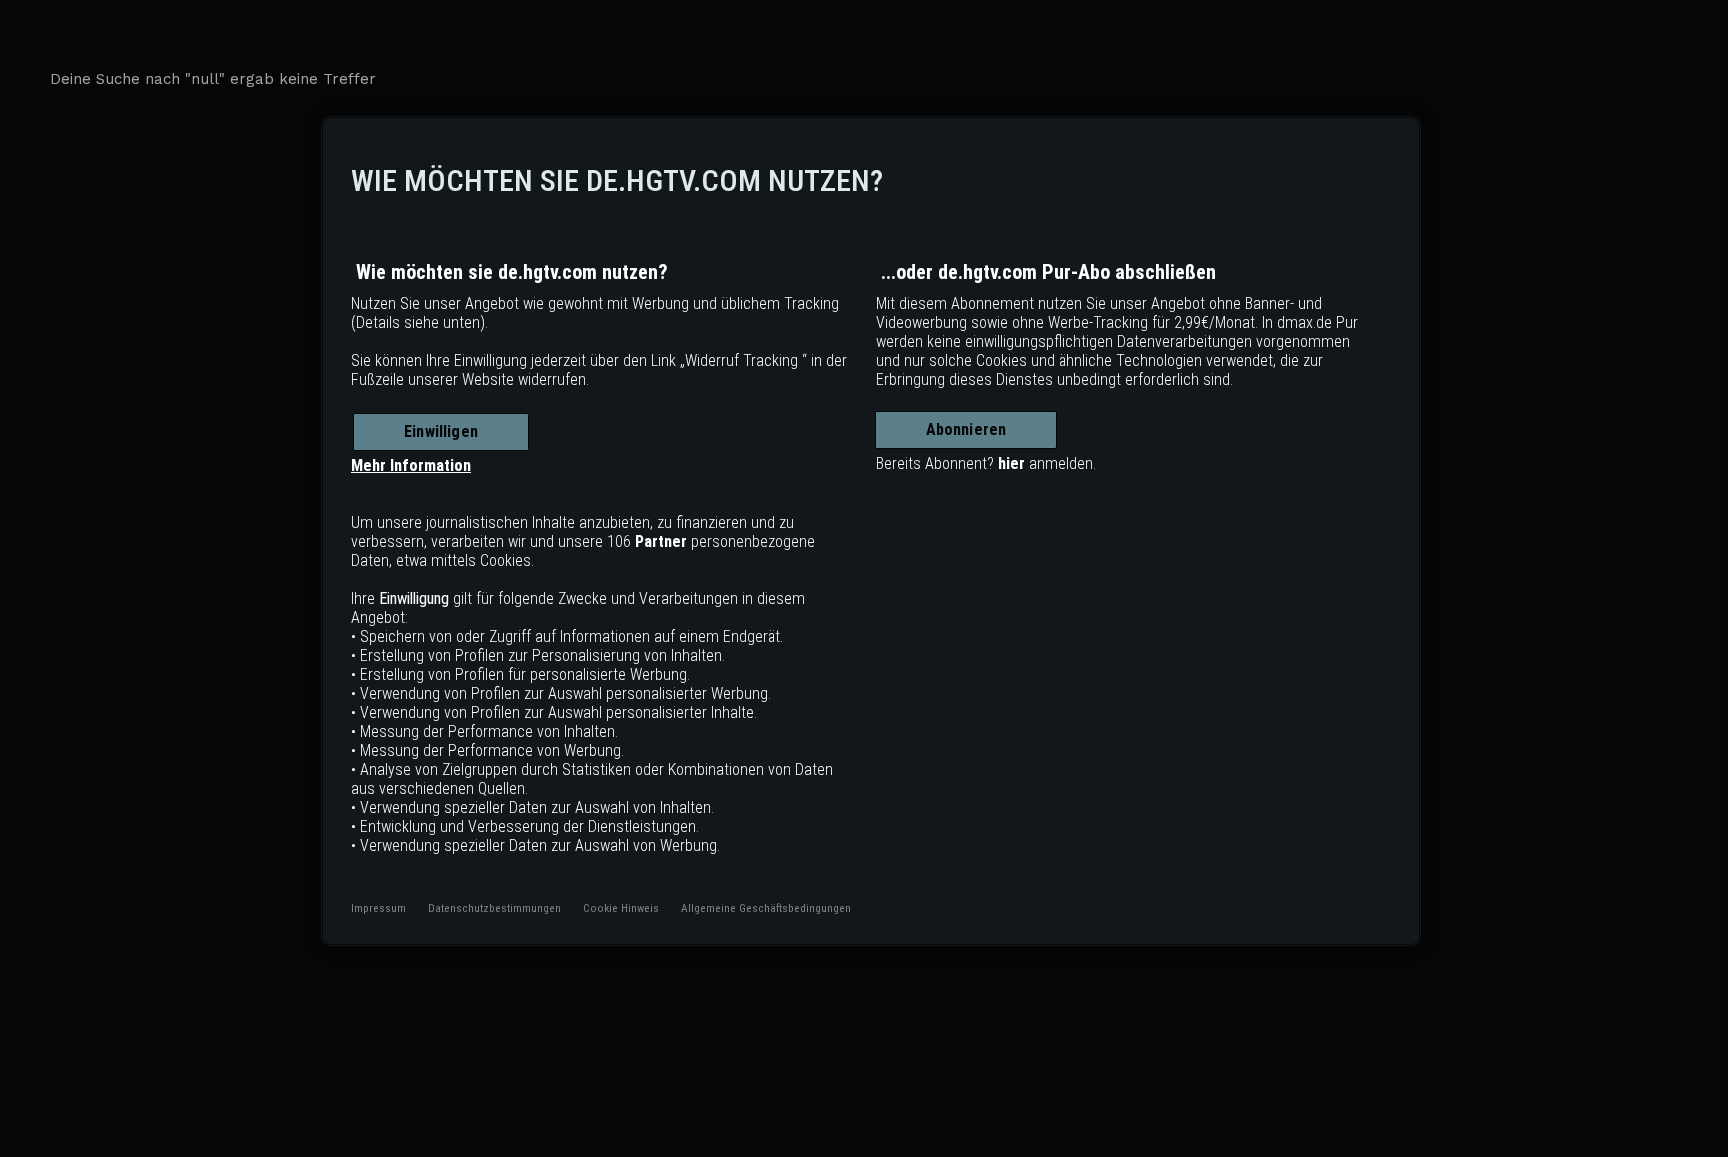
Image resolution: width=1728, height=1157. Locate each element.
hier (1011, 463)
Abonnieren (966, 429)
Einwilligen (441, 431)
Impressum (378, 908)
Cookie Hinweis (621, 908)
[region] (871, 531)
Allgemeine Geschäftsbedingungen (766, 908)
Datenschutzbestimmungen (494, 908)
